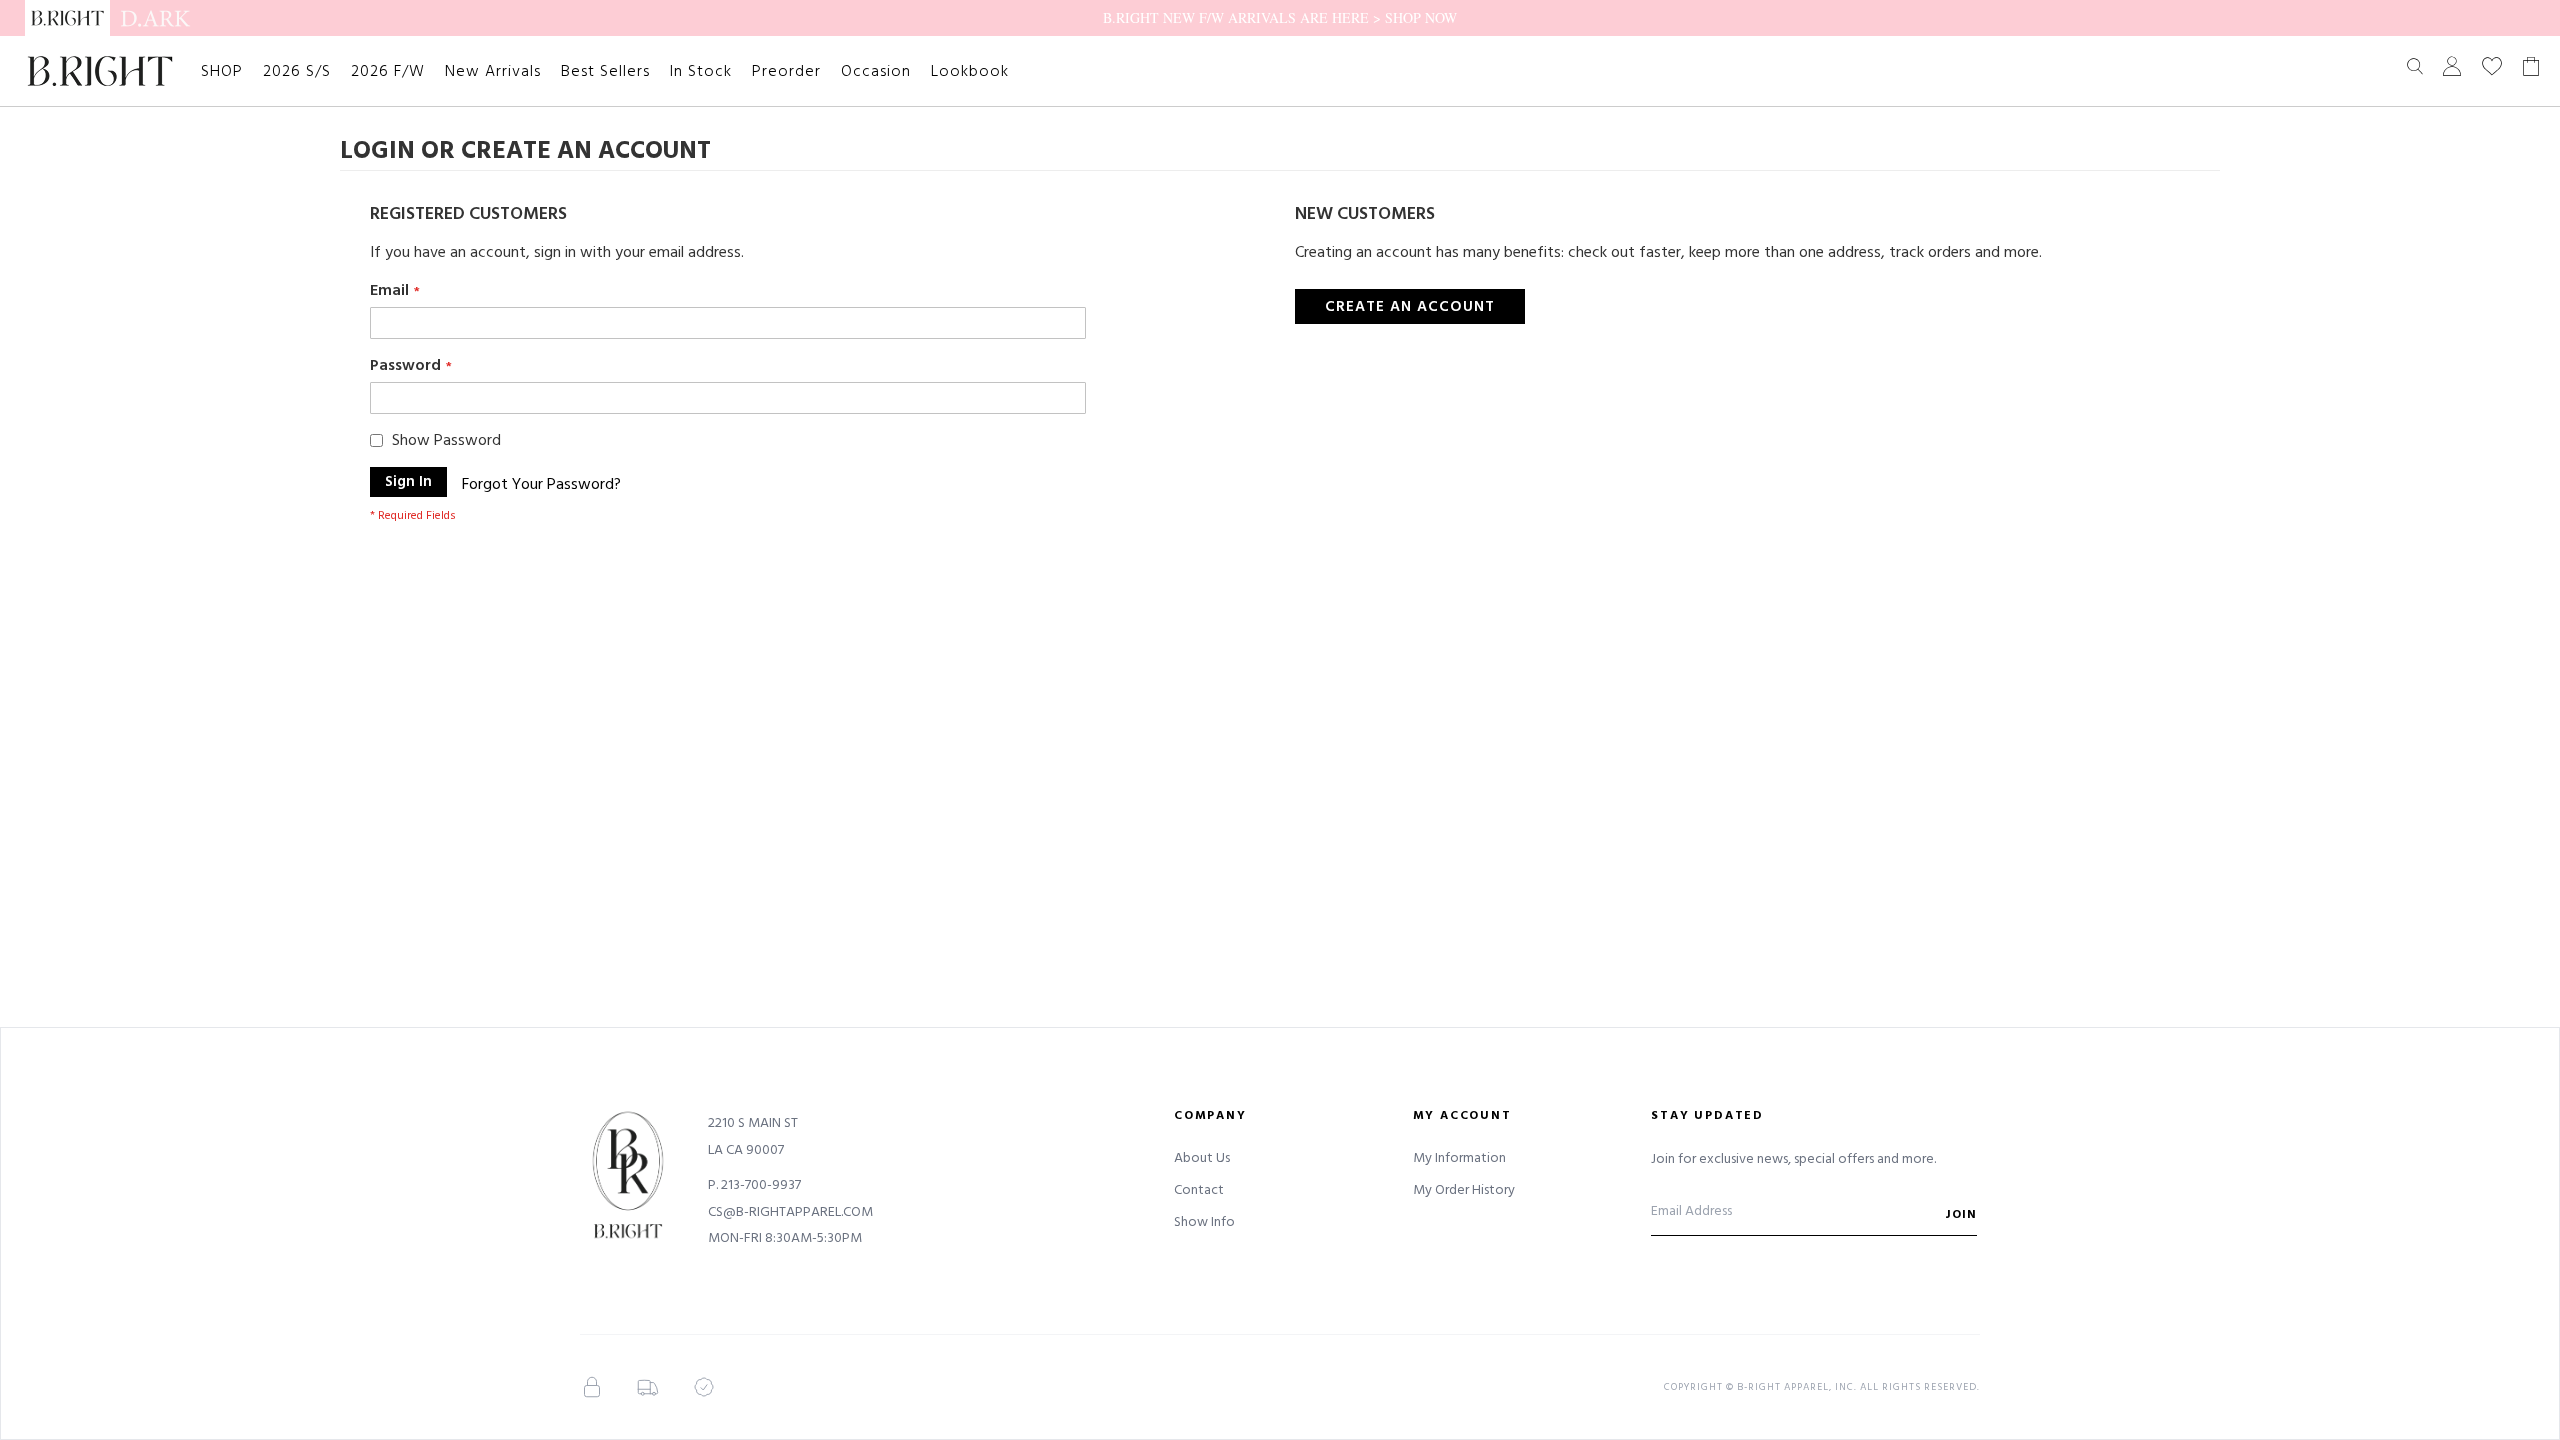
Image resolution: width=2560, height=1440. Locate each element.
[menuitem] (222, 71)
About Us (1202, 1158)
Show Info (1204, 1222)
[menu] (605, 71)
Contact (1199, 1190)
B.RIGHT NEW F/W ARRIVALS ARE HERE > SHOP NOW (1280, 17)
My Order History (1464, 1190)
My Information (1459, 1158)
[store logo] (100, 71)
